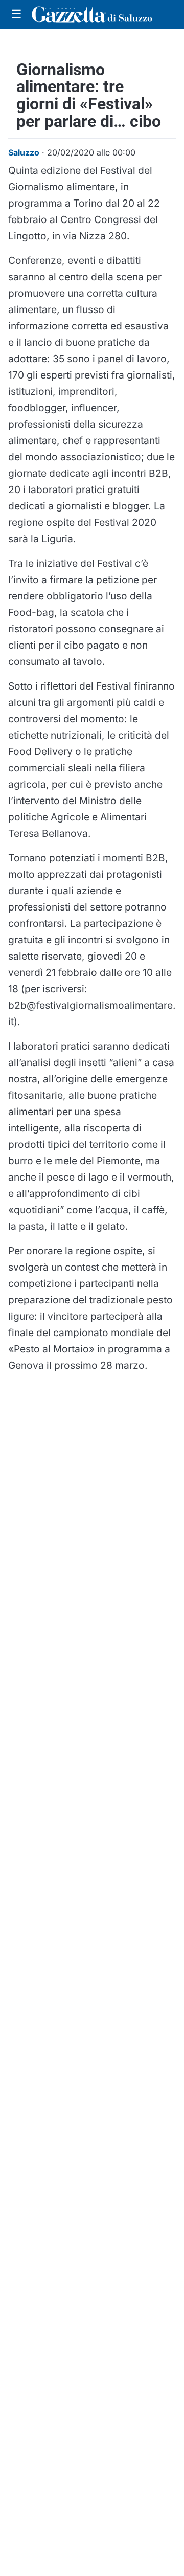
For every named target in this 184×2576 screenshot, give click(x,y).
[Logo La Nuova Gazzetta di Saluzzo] (92, 14)
